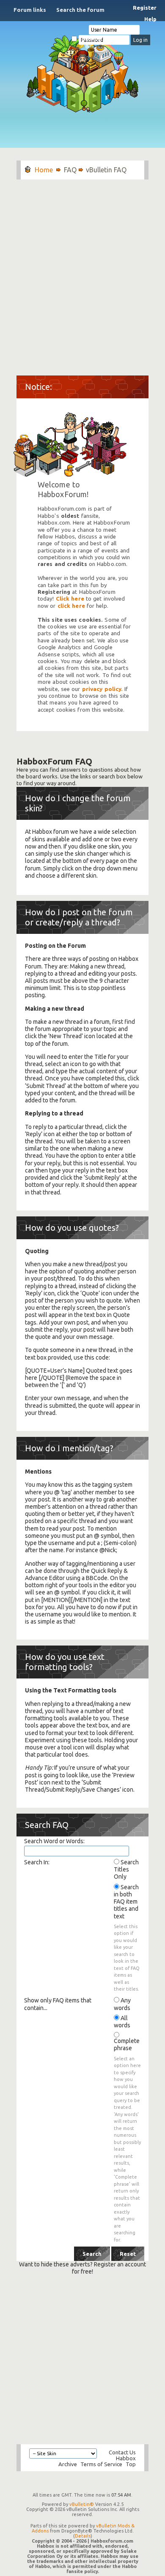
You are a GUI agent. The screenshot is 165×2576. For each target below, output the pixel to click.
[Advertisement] (82, 273)
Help (150, 19)
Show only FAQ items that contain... (58, 2004)
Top (131, 2464)
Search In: (37, 1862)
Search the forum (80, 10)
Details (83, 2536)
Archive (68, 2464)
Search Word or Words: (54, 1841)
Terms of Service (101, 2464)
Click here (70, 599)
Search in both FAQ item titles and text (126, 1902)
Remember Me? (95, 39)
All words (122, 2022)
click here (71, 606)
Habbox (126, 2458)
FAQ (70, 170)
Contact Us (122, 2452)
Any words (122, 2004)
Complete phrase (127, 2044)
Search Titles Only (126, 1869)
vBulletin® (82, 2504)
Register (145, 8)
